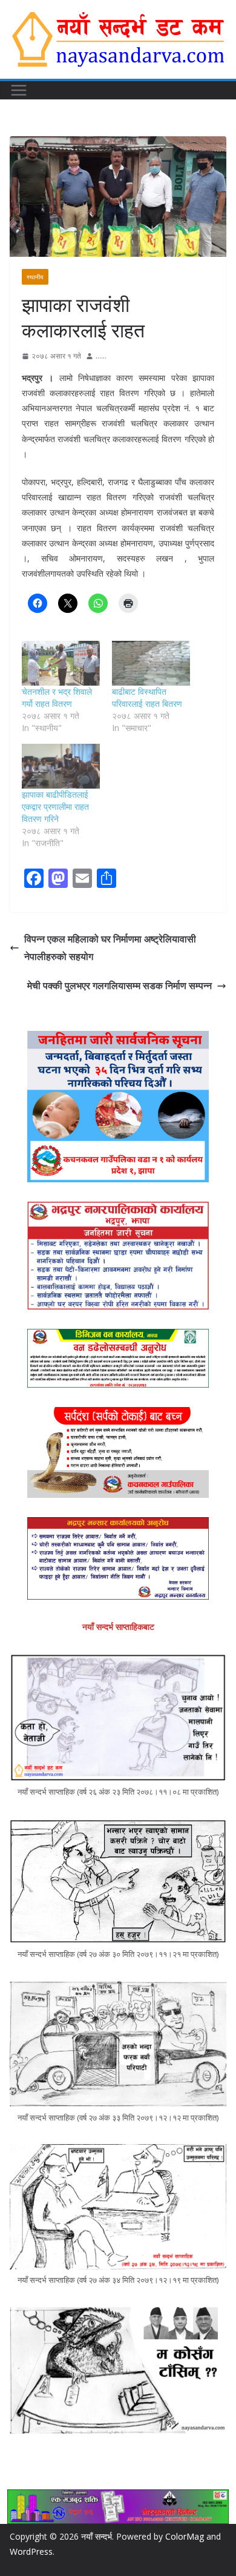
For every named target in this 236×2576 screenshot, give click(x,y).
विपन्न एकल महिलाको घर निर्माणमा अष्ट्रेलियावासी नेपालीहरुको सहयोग (110, 948)
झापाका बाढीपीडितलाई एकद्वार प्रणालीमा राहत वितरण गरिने (55, 806)
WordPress (31, 2551)
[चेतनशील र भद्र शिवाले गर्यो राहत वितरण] (61, 663)
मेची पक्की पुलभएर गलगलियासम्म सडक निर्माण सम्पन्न (120, 985)
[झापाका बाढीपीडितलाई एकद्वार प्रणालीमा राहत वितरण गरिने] (61, 766)
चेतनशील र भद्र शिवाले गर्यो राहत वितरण (57, 697)
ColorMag (185, 2536)
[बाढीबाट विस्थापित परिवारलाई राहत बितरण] (151, 663)
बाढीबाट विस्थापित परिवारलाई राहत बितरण (147, 697)
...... (101, 356)
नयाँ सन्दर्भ (97, 2536)
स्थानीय (35, 277)
